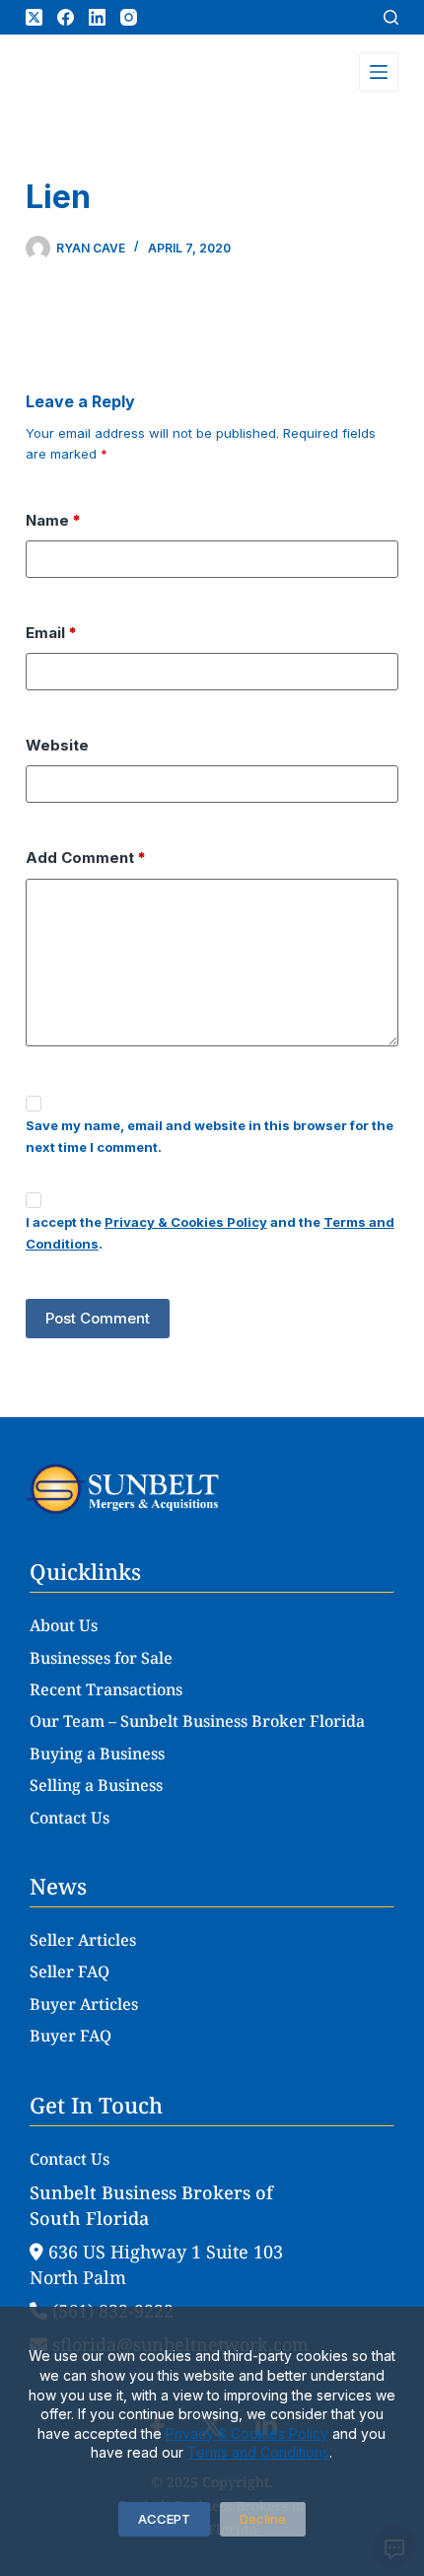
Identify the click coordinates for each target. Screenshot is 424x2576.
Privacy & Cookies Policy (247, 2433)
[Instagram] (129, 17)
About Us (64, 1625)
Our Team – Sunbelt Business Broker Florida (197, 1721)
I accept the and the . (210, 1232)
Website (57, 745)
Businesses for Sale (101, 1658)
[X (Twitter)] (34, 17)
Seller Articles (83, 1940)
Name (53, 520)
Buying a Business (97, 1753)
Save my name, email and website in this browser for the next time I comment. (210, 1136)
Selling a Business (96, 1785)
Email (51, 633)
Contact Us (70, 1818)
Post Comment (98, 1318)
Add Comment (86, 858)
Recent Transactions (106, 1689)
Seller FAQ (70, 1971)
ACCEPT (164, 2519)
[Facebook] (66, 17)
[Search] (391, 17)
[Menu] (379, 72)
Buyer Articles (84, 2004)
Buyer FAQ (71, 2036)
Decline (263, 2519)
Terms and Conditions (258, 2452)
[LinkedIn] (97, 17)
